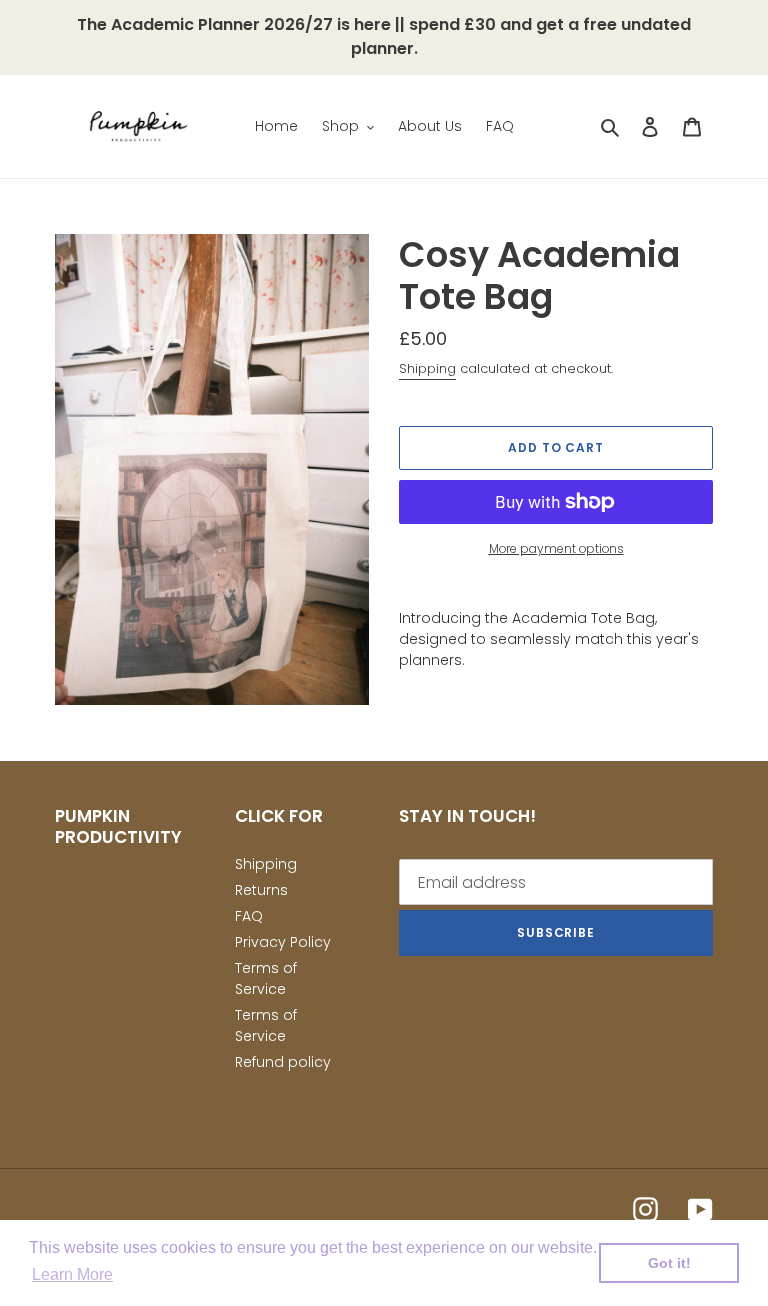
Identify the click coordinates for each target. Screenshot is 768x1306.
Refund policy (283, 1062)
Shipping (427, 368)
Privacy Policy (283, 942)
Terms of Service (266, 978)
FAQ (249, 916)
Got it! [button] (669, 1263)
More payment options (556, 548)
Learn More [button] (72, 1274)
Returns (261, 890)
